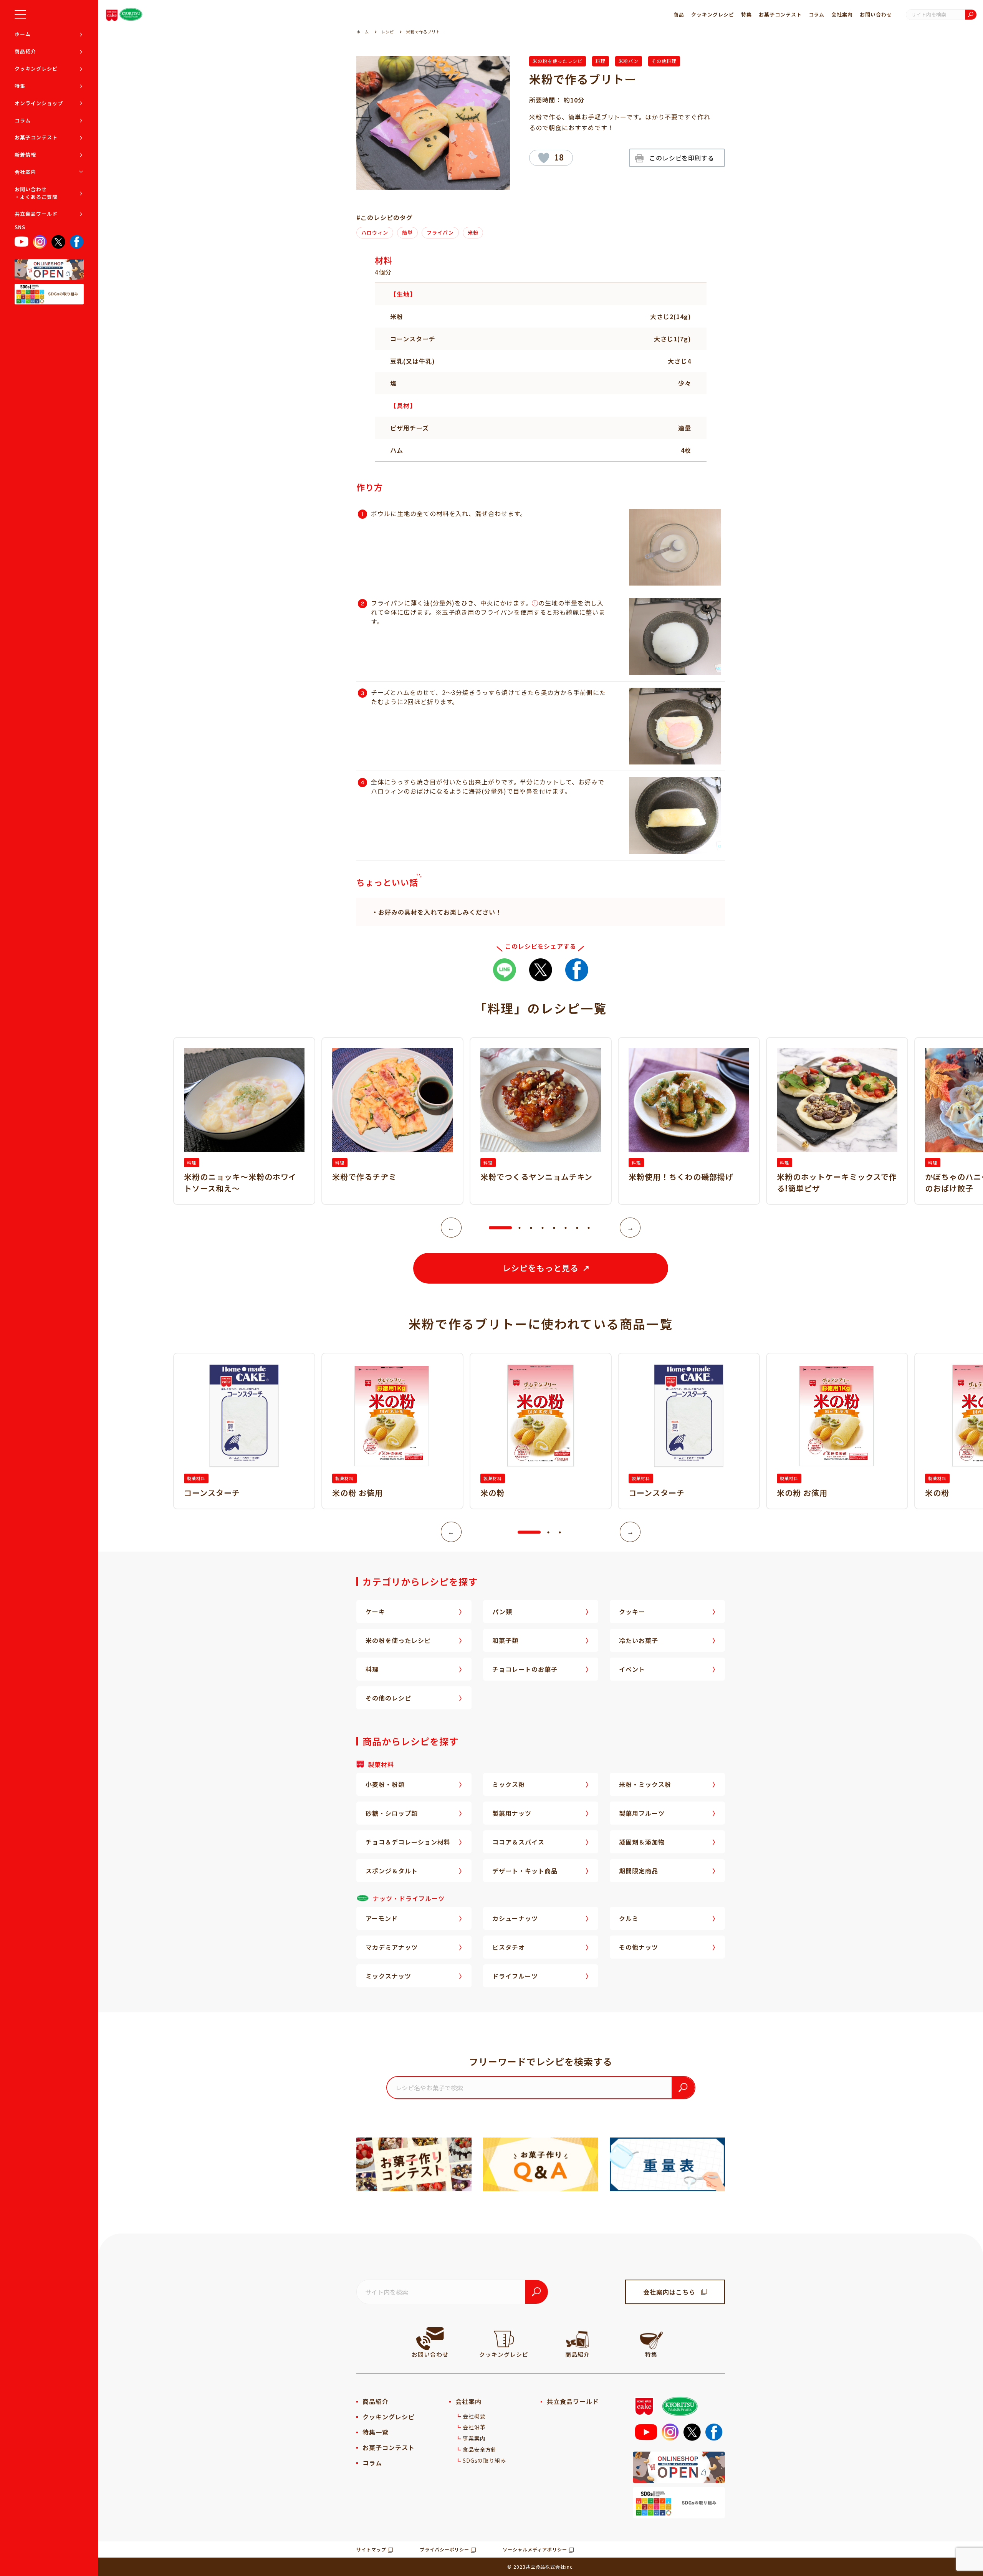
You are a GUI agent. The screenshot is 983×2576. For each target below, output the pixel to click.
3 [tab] (531, 1228)
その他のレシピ (388, 1698)
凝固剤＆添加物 (642, 1842)
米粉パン (629, 61)
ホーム (23, 34)
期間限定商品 (639, 1871)
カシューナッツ (515, 1918)
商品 (679, 14)
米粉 (473, 232)
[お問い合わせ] (430, 2339)
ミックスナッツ (388, 1976)
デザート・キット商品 (525, 1871)
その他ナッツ (639, 1947)
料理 (601, 61)
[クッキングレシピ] (504, 2339)
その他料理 (664, 61)
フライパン (440, 232)
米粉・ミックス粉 (645, 1784)
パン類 (502, 1611)
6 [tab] (566, 1228)
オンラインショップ (39, 103)
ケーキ (375, 1611)
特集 (20, 86)
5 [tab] (554, 1228)
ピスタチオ (509, 1947)
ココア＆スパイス (518, 1842)
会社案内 (25, 172)
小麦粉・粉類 (385, 1784)
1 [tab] (493, 1228)
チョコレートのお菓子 (525, 1669)
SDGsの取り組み (485, 2460)
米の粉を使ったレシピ (558, 61)
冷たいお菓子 (639, 1640)
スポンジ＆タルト (392, 1871)
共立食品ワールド (36, 214)
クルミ (629, 1918)
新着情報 (25, 155)
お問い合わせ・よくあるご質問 (36, 193)
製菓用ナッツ (512, 1813)
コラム (23, 120)
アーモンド (382, 1918)
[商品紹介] (578, 2339)
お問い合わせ (876, 14)
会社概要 (474, 2416)
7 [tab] (577, 1228)
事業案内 (474, 2438)
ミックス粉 (509, 1784)
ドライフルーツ (515, 1976)
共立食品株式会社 (546, 2567)
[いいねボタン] (544, 158)
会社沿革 (474, 2427)
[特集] (651, 2339)
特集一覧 (376, 2432)
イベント (632, 1669)
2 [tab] (520, 1228)
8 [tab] (589, 1228)
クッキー (632, 1611)
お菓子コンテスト (36, 137)
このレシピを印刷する (682, 158)
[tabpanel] (541, 1121)
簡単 (407, 232)
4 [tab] (543, 1228)
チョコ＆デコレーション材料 (408, 1842)
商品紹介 (25, 51)
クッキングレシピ (36, 69)
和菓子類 (505, 1640)
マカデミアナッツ (392, 1947)
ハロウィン (375, 232)
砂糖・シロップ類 (392, 1813)
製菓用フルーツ (642, 1813)
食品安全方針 (480, 2449)
